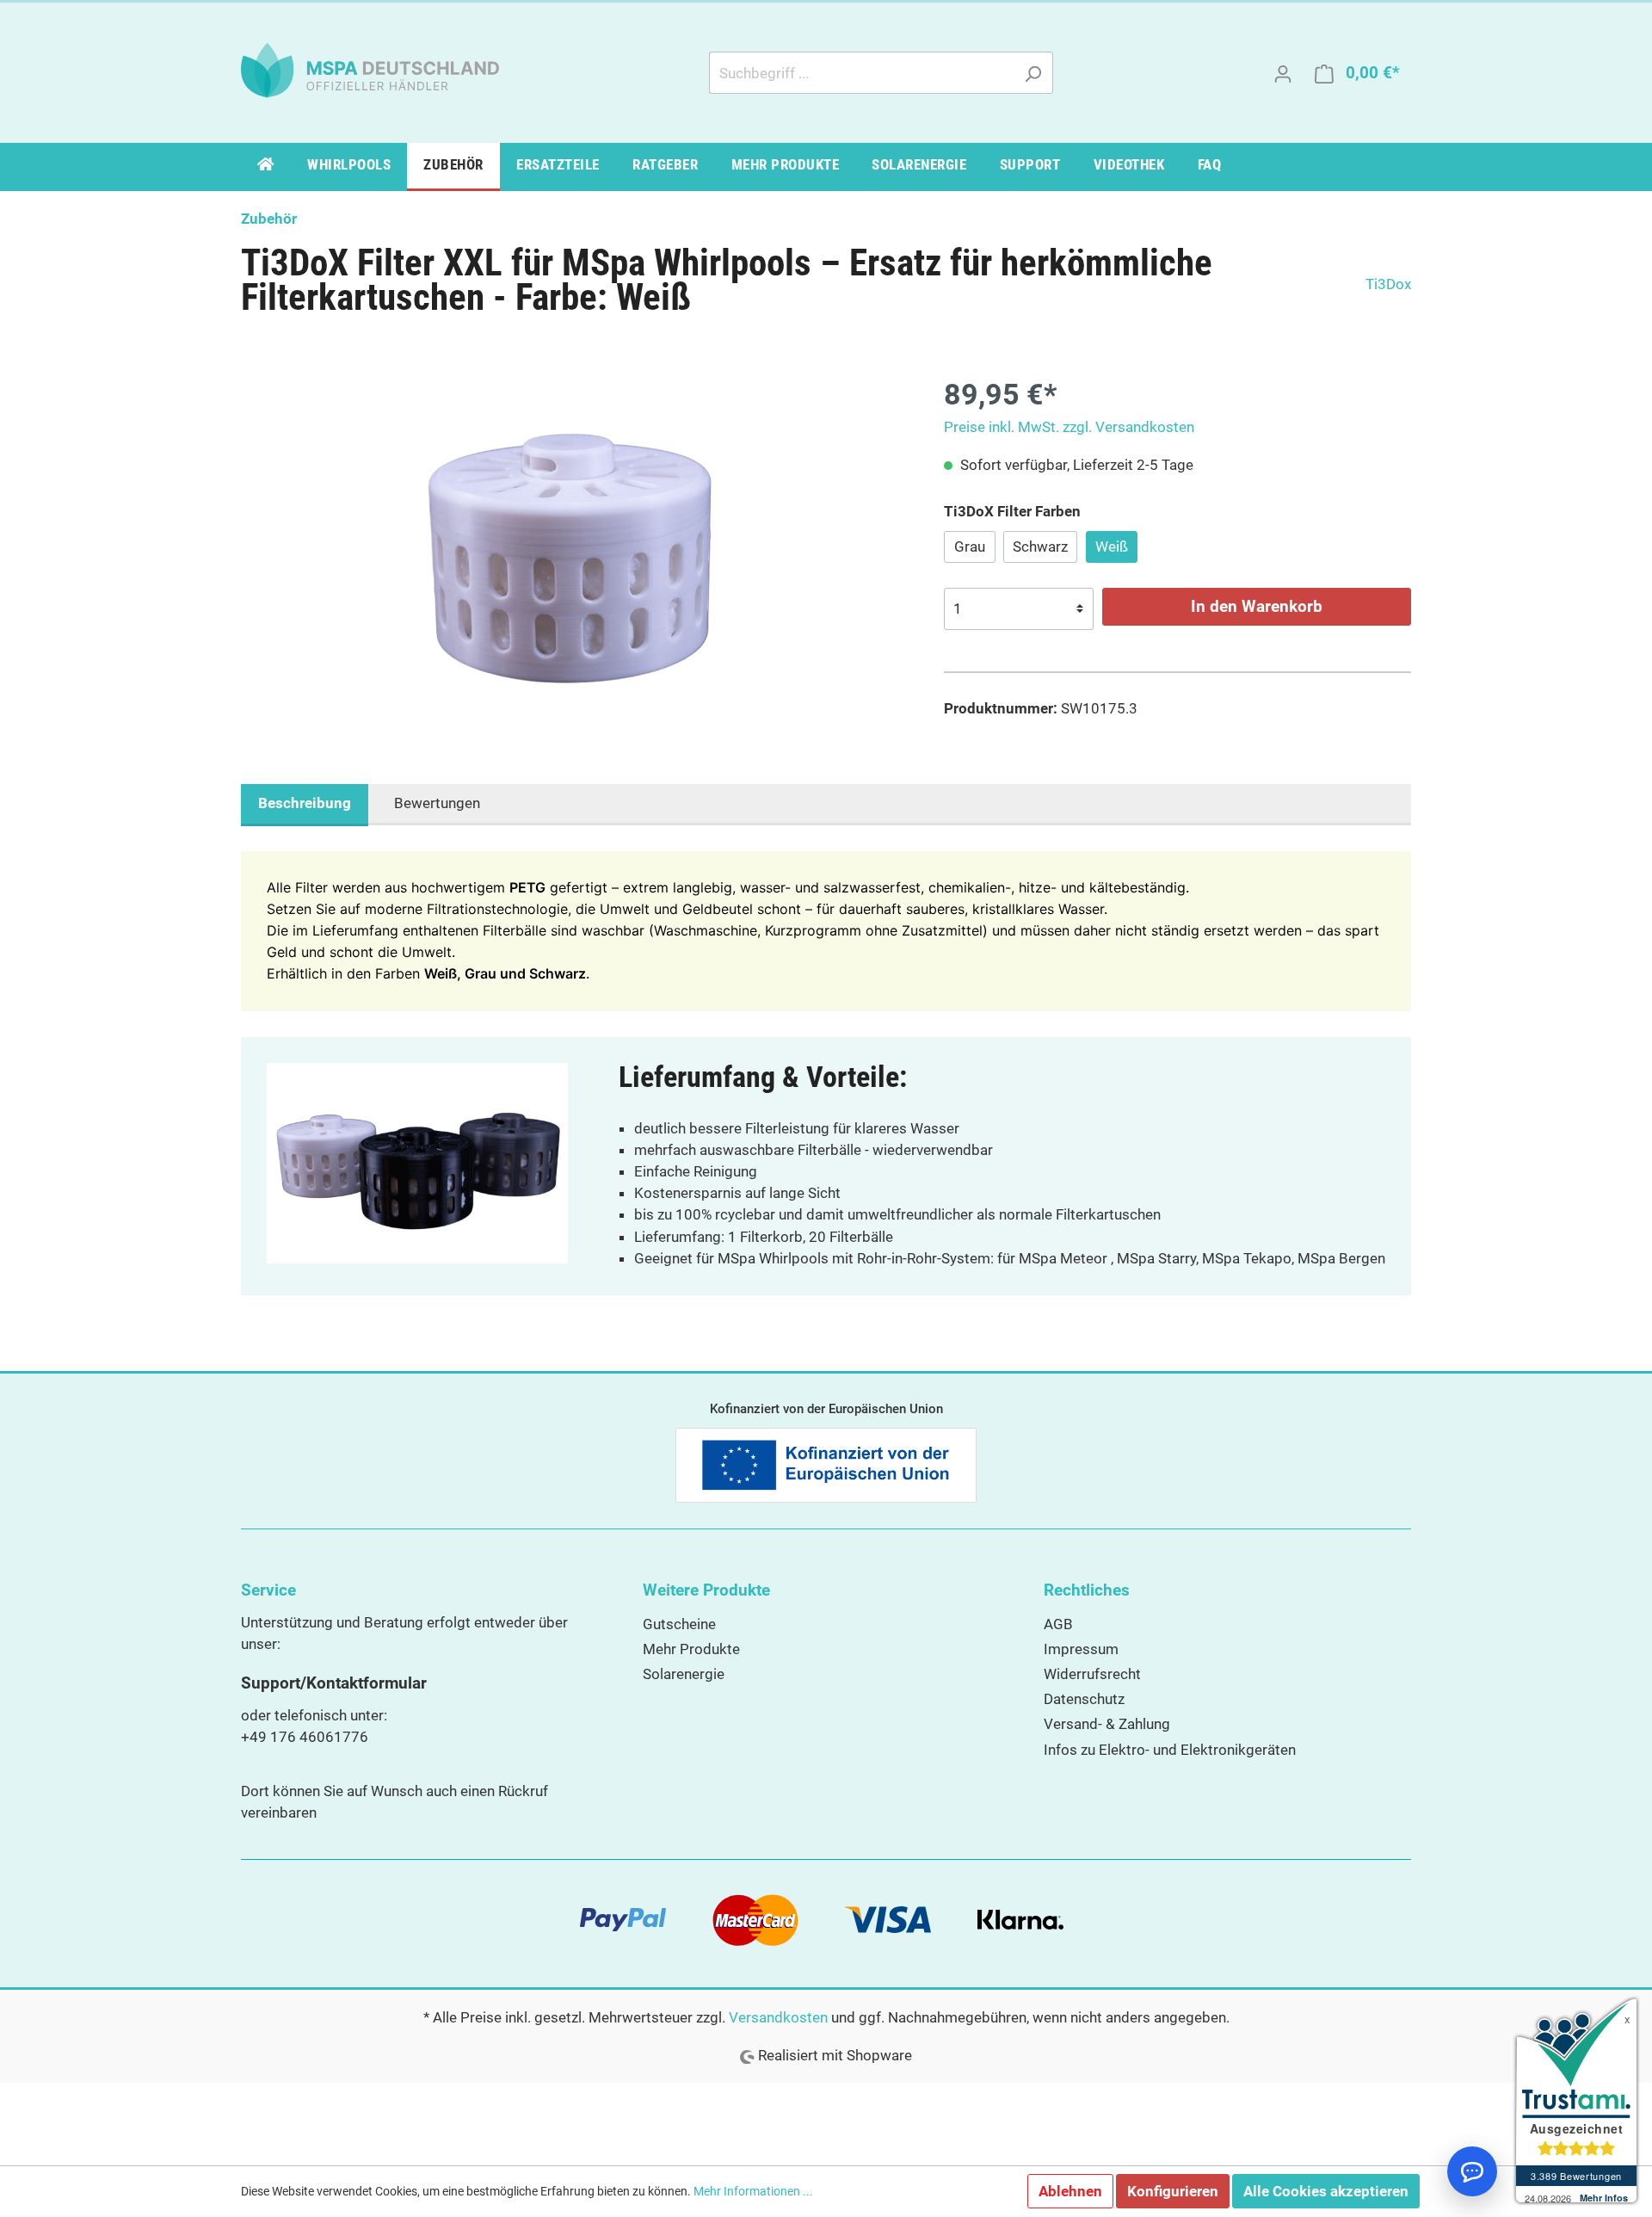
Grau (970, 547)
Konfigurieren (1173, 2191)
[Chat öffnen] (1472, 2171)
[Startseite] (266, 167)
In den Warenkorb (1257, 606)
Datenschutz (1084, 1699)
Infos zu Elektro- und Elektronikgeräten (1170, 1750)
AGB (1058, 1624)
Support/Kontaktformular (334, 1683)
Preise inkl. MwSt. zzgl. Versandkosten (1069, 427)
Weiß (1112, 547)
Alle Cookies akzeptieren (1326, 2191)
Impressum (1081, 1649)
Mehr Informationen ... (753, 2192)
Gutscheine (679, 1624)
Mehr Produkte (691, 1649)
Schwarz (1040, 547)
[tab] (305, 805)
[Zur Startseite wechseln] (370, 69)
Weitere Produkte (706, 1590)
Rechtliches (1087, 1590)
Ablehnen (1070, 2191)
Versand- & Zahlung (1107, 1724)
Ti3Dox (1388, 284)
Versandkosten (778, 2017)
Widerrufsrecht (1092, 1674)
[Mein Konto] (1283, 73)
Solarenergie (684, 1674)
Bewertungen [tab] (437, 803)
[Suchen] (1033, 73)
